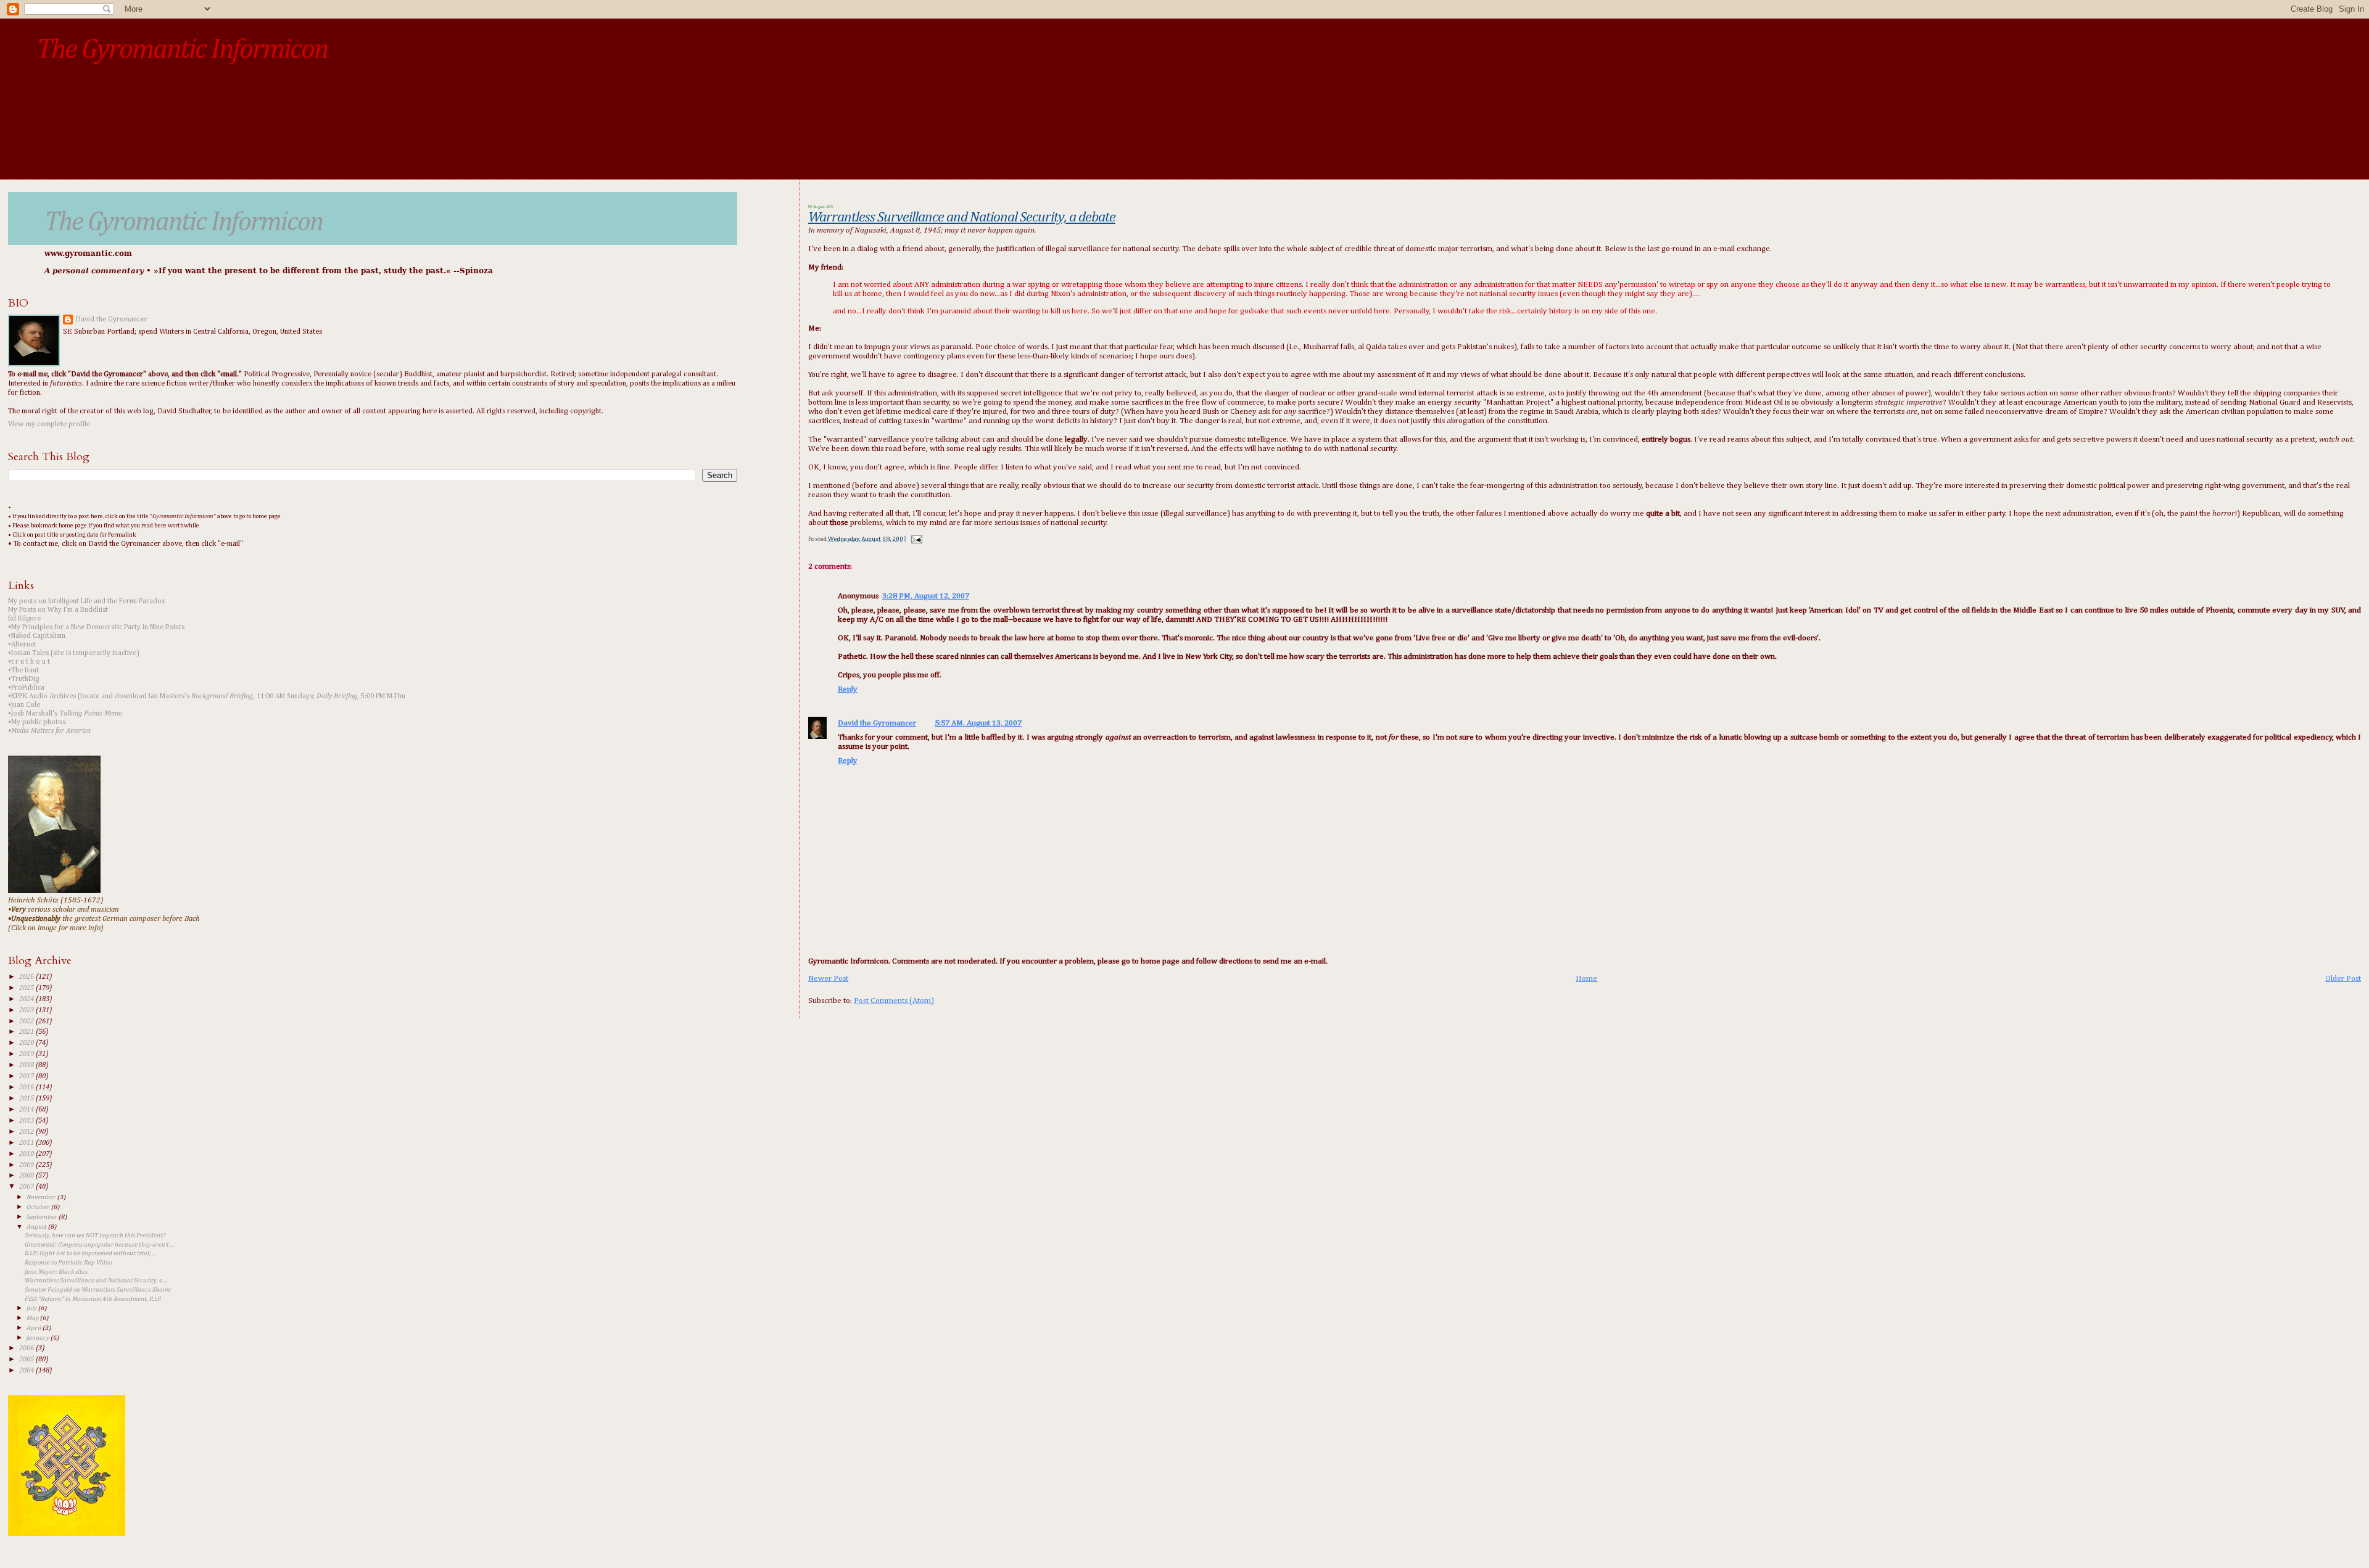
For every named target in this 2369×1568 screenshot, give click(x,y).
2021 (27, 1032)
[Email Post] (915, 539)
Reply (848, 689)
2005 (27, 1360)
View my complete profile (49, 424)
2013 (27, 1121)
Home (1586, 979)
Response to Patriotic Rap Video (68, 1263)
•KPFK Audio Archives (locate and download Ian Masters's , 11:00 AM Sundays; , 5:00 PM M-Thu (207, 696)
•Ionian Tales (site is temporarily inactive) (74, 653)
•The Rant (23, 671)
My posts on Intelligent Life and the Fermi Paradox (87, 601)
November (42, 1197)
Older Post (2343, 979)
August (37, 1227)
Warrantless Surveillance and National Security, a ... (96, 1281)
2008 (27, 1176)
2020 (27, 1043)
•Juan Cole (24, 705)
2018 (27, 1065)
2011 (27, 1143)
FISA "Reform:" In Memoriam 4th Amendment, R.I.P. (93, 1299)
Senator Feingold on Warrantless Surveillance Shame (98, 1290)
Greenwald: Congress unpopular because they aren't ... (99, 1245)
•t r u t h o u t (29, 662)
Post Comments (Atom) (894, 1001)
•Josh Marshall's (65, 714)
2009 (27, 1165)
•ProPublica (26, 688)
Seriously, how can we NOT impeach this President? (95, 1236)
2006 (27, 1348)
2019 (27, 1054)
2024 (27, 999)
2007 (27, 1187)
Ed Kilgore (24, 619)
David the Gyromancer (877, 723)
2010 (27, 1154)
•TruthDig (23, 679)
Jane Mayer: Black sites (56, 1272)
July (32, 1308)
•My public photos (37, 722)
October (39, 1207)
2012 (27, 1132)
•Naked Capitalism (37, 636)
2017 (27, 1076)
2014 (27, 1110)
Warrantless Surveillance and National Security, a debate (962, 217)
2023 (27, 1010)
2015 (27, 1099)
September (43, 1217)
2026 (27, 977)
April (35, 1328)
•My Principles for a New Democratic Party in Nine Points (96, 627)
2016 (27, 1087)
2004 (27, 1371)
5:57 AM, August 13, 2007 (978, 723)
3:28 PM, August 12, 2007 (926, 596)
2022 (27, 1021)
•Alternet (22, 645)
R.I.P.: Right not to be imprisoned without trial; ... (90, 1253)
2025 (27, 988)
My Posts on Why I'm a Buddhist (58, 610)
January (39, 1338)
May (33, 1318)
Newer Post (828, 979)
